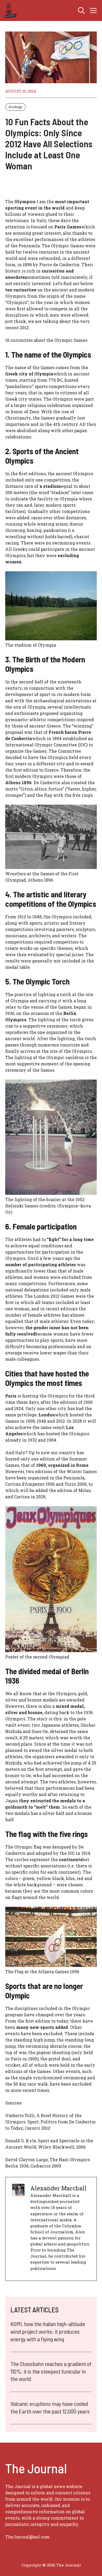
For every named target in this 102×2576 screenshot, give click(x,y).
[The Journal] (10, 11)
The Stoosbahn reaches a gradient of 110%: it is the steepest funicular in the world (51, 2371)
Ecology (15, 107)
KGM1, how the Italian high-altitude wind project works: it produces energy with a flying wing (48, 2331)
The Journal (69, 2565)
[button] (81, 11)
